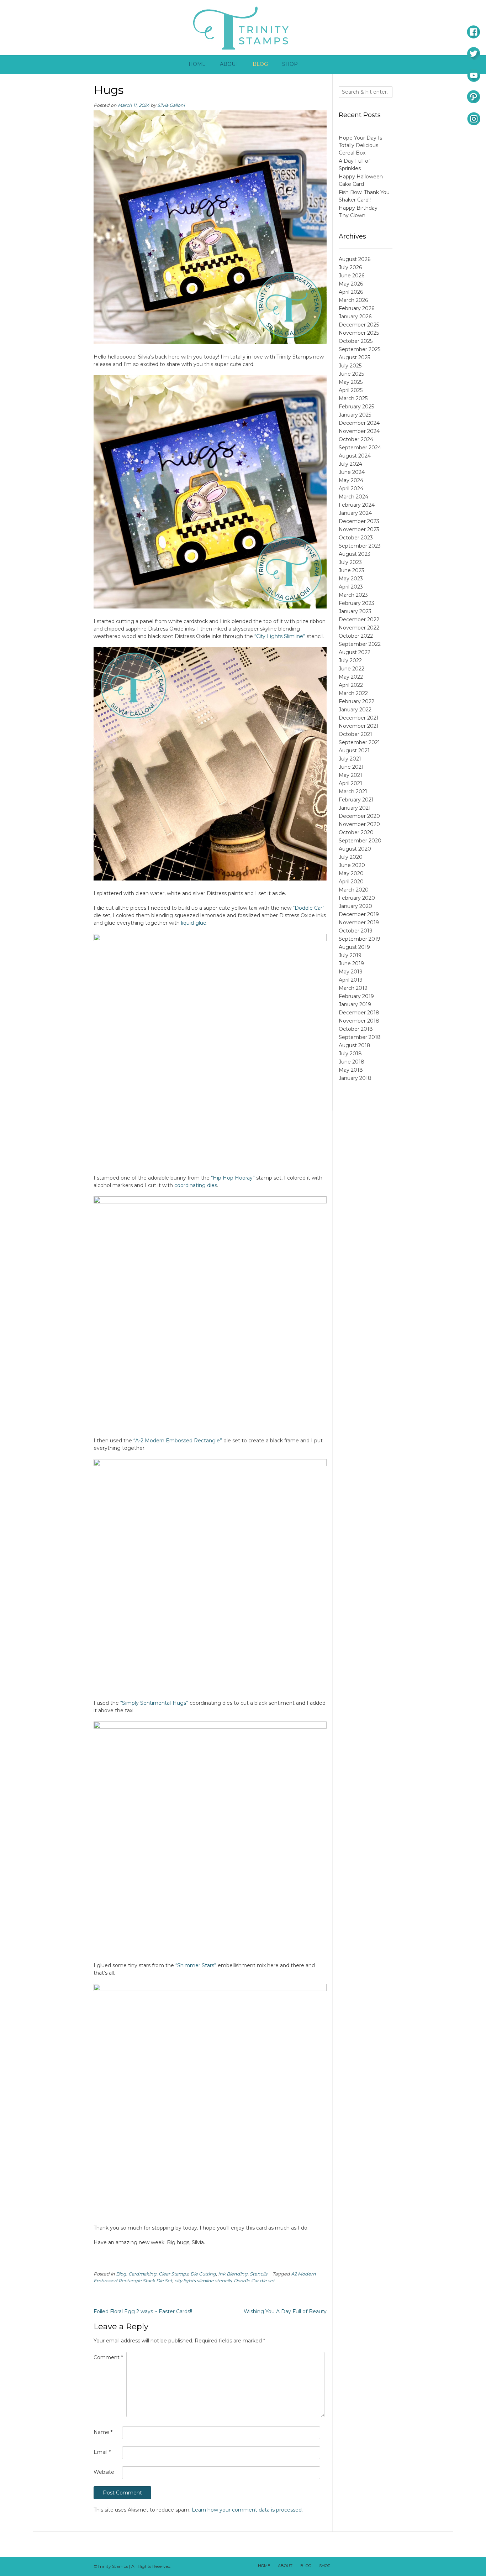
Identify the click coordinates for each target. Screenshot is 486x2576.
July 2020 (351, 857)
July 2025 (350, 366)
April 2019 (351, 980)
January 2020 (355, 906)
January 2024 (355, 513)
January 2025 (355, 415)
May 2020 (351, 873)
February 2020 (357, 898)
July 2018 (350, 1054)
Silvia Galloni (171, 105)
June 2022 (352, 669)
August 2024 (355, 456)
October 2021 (355, 734)
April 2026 (351, 292)
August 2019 (354, 947)
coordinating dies (196, 1185)
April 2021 (350, 783)
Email (102, 2452)
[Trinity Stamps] (243, 28)
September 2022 (360, 644)
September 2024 (360, 448)
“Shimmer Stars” (196, 1965)
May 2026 (351, 284)
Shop (290, 64)
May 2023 (351, 579)
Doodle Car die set (254, 2281)
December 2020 (359, 816)
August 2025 (354, 357)
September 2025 (360, 349)
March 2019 (353, 988)
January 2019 (355, 1004)
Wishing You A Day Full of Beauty (285, 2311)
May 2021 (350, 775)
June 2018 (352, 1062)
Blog (260, 64)
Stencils (258, 2274)
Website (104, 2472)
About (229, 64)
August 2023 (355, 554)
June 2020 (352, 865)
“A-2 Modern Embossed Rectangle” (178, 1441)
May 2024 (351, 480)
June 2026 (352, 276)
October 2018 (356, 1029)
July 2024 (350, 464)
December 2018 (359, 1013)
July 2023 (350, 562)
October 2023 (356, 538)
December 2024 (359, 423)
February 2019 (356, 996)
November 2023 (359, 529)
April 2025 (351, 390)
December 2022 (359, 620)
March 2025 (353, 398)
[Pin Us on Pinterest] (386, 2566)
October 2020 (356, 832)
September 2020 (360, 841)
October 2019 (356, 931)
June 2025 (351, 374)
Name (103, 2432)
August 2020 (355, 849)
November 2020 (359, 824)
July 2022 (350, 660)
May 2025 (351, 382)
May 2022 (351, 677)
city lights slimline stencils (203, 2281)
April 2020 (351, 882)
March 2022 (353, 693)
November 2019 (359, 923)
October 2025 (356, 341)
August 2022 (355, 652)
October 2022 (356, 636)
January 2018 (355, 1078)
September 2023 (360, 546)
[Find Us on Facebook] (349, 2566)
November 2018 (359, 1021)
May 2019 (351, 972)
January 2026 (355, 317)
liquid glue (194, 923)
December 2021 (359, 718)
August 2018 (355, 1045)
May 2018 (351, 1070)
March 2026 (353, 300)
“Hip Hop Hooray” (233, 1178)
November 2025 (359, 333)
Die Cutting (203, 2274)
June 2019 (351, 963)
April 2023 (351, 587)
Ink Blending (233, 2274)
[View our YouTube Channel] (367, 2566)
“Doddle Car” (309, 908)
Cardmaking (142, 2274)
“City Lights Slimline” (280, 636)
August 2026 (355, 259)
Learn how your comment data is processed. (247, 2510)
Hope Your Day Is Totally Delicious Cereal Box (360, 145)
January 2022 (355, 710)
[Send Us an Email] (339, 2566)
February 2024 (357, 505)
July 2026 (350, 267)
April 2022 (351, 685)
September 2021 (359, 742)
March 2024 (353, 497)
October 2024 (356, 439)
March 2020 (354, 890)
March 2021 (353, 791)
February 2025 (356, 407)
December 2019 (359, 914)
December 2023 (359, 521)
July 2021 (350, 759)
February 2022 (356, 701)
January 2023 (355, 611)
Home (197, 64)
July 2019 (350, 955)
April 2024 (351, 488)
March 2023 (353, 595)
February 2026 (356, 308)
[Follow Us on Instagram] (376, 2566)
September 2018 (360, 1037)
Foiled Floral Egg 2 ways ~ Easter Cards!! (143, 2311)
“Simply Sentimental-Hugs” (154, 1703)
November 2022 (359, 628)
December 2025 (359, 325)
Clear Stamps (173, 2274)
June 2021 (351, 767)
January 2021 (355, 808)
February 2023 (356, 603)
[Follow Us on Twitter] (358, 2566)
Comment (108, 2357)
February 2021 (356, 800)
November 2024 (359, 431)
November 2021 (359, 726)
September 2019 (360, 939)
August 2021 (354, 751)
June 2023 (352, 570)
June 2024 (352, 472)
